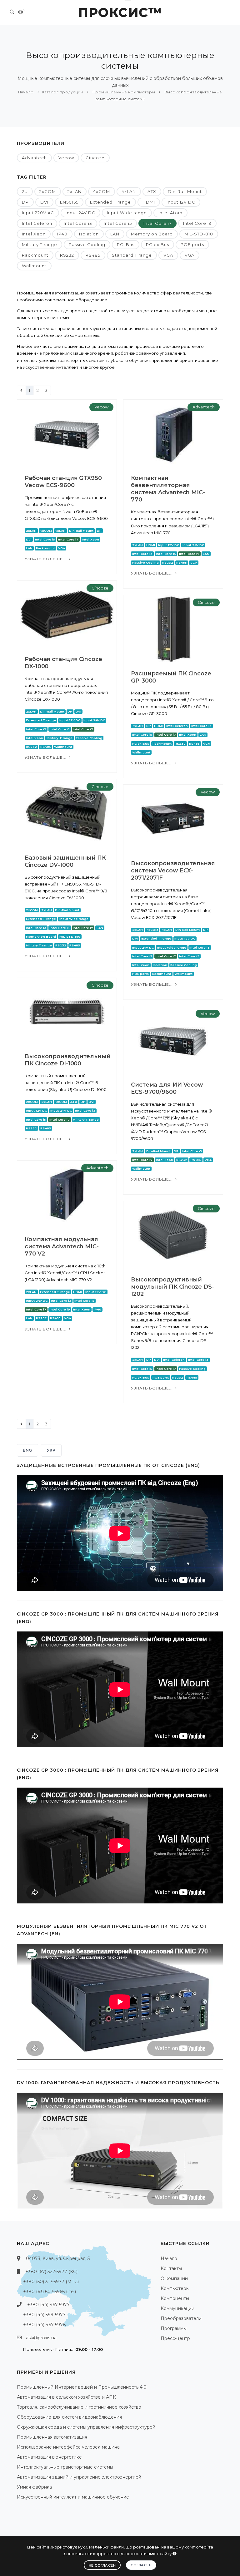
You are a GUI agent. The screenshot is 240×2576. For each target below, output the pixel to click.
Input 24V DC (80, 213)
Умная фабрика (34, 2487)
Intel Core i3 (78, 223)
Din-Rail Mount (185, 191)
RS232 (67, 255)
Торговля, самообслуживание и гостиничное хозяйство (79, 2407)
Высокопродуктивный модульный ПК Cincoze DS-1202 (172, 1287)
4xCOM (102, 191)
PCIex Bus (157, 244)
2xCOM (48, 191)
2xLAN (75, 191)
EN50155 (69, 202)
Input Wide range (127, 213)
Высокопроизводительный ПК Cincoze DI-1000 (68, 1060)
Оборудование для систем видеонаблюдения (69, 2417)
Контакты (171, 2268)
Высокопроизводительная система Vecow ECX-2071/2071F (173, 871)
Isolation (89, 234)
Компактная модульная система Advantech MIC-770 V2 (62, 1246)
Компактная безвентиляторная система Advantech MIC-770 (168, 489)
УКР (51, 1450)
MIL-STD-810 (199, 234)
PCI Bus (126, 244)
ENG (27, 1450)
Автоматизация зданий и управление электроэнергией (79, 2477)
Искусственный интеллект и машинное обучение (73, 2497)
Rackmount (35, 255)
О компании (174, 2278)
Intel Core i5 (118, 223)
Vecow (66, 158)
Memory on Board (152, 234)
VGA (168, 255)
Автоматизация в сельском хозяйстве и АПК (66, 2397)
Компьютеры (175, 2288)
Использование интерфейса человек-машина (68, 2447)
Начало (26, 92)
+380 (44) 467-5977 (48, 2305)
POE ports (192, 244)
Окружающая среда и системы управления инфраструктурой (86, 2427)
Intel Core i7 (157, 223)
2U (25, 191)
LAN (115, 234)
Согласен (141, 2565)
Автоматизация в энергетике (49, 2457)
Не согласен (102, 2565)
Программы (174, 2328)
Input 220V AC (38, 213)
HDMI (149, 202)
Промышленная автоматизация (52, 2437)
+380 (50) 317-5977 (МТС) (51, 2282)
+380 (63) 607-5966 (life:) (50, 2292)
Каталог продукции (63, 92)
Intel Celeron (37, 223)
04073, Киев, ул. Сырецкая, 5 (58, 2258)
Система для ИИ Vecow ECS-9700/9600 (167, 1088)
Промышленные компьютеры (123, 92)
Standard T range (132, 255)
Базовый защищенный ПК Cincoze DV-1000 (65, 861)
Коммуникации (177, 2308)
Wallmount (34, 266)
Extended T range (110, 202)
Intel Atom (170, 213)
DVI (44, 202)
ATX (152, 191)
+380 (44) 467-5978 (45, 2325)
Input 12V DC (181, 202)
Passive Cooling (87, 244)
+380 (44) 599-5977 (44, 2315)
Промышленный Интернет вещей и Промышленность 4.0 (82, 2387)
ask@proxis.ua (41, 2338)
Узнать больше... (46, 559)
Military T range (40, 244)
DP (25, 202)
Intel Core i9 (197, 223)
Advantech (34, 158)
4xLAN (129, 191)
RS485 (93, 255)
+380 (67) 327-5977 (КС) (51, 2272)
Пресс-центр (175, 2338)
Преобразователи (181, 2318)
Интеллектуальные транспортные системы (65, 2467)
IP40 (62, 234)
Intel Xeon (34, 234)
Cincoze (95, 158)
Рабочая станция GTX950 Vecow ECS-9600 (63, 482)
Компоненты (175, 2298)
